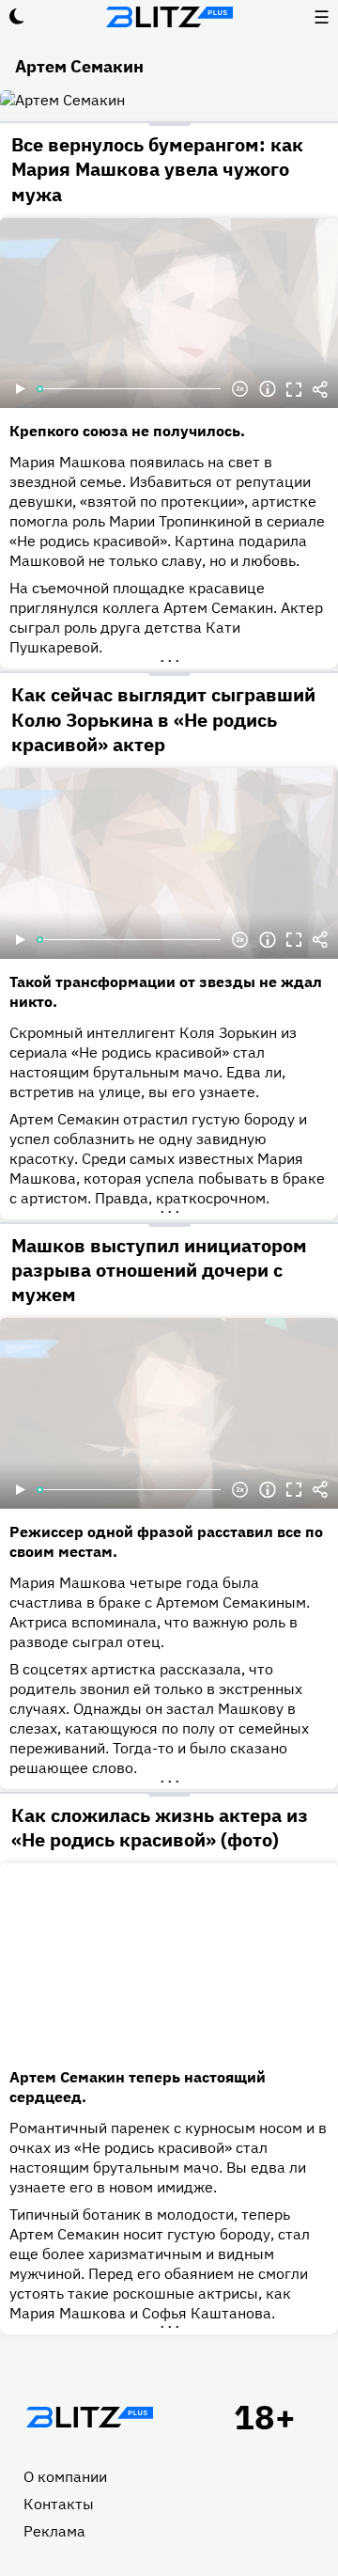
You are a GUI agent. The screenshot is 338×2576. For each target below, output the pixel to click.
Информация (268, 389)
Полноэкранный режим (294, 389)
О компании (65, 2476)
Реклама (54, 2531)
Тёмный (17, 17)
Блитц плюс (169, 17)
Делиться (320, 389)
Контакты (59, 2504)
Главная (89, 2417)
